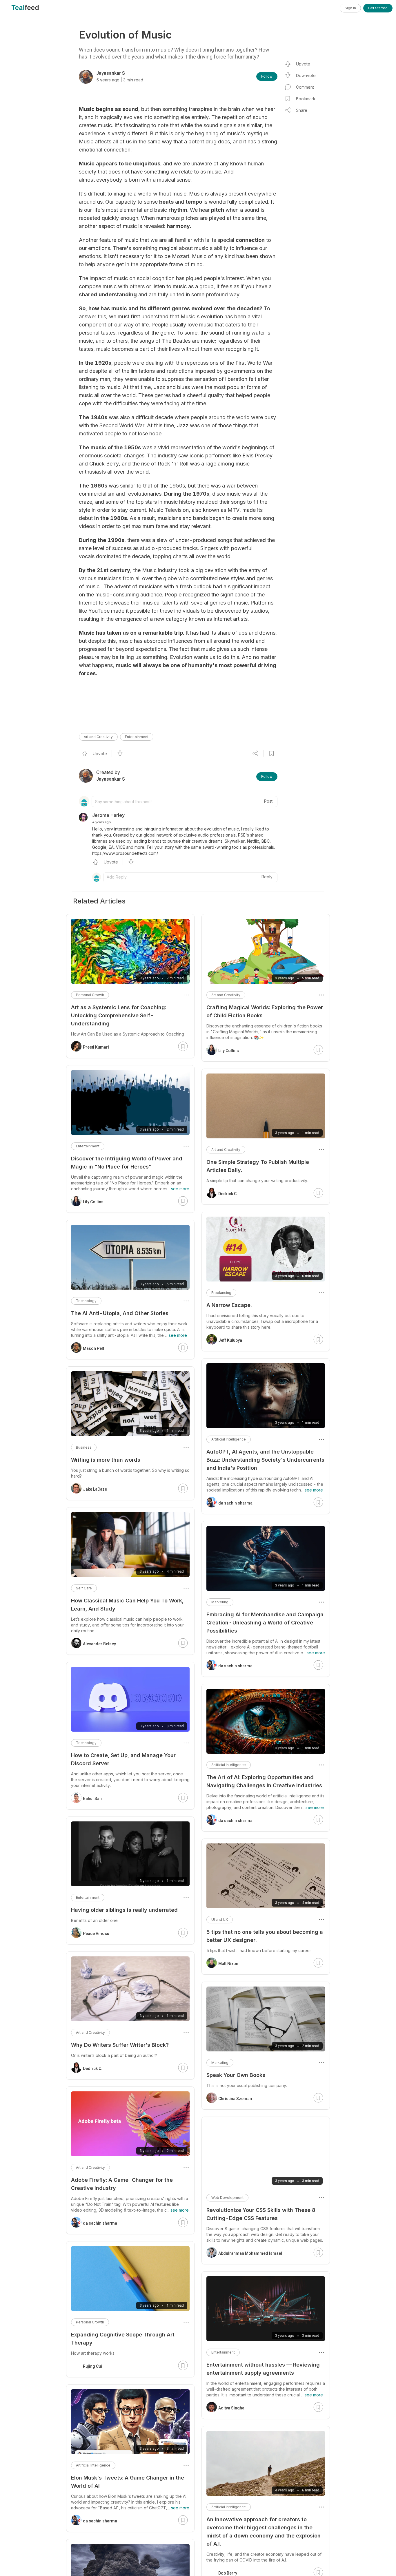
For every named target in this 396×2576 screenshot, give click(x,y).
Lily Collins (229, 1051)
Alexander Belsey (99, 1644)
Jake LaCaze (95, 1489)
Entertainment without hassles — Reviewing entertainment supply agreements (263, 2369)
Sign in (350, 8)
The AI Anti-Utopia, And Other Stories (120, 1313)
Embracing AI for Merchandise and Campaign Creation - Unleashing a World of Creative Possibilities (265, 1623)
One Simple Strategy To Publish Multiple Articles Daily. (258, 1166)
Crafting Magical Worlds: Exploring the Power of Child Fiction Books (265, 1011)
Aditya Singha (231, 2408)
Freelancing (221, 1293)
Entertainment (137, 737)
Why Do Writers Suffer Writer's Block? (120, 2045)
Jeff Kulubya (230, 1340)
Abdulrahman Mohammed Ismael (250, 2253)
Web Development (227, 2198)
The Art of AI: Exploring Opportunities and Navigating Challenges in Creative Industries (264, 1781)
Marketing (220, 1602)
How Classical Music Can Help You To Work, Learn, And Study (127, 1605)
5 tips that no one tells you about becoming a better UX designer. (265, 1936)
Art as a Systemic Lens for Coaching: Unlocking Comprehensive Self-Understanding (119, 1015)
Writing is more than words (106, 1460)
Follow (267, 76)
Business (84, 1447)
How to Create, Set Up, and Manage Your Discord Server (123, 1759)
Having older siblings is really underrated (124, 1910)
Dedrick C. (228, 1194)
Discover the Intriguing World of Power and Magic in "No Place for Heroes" (127, 1163)
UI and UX (220, 1919)
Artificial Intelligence (229, 1439)
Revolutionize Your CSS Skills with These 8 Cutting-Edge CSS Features (261, 2214)
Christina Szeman (235, 2099)
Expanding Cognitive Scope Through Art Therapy (123, 2339)
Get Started (378, 8)
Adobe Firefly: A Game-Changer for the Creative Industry (122, 2184)
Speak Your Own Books (236, 2075)
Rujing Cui (92, 2366)
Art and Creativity (98, 737)
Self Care (84, 1588)
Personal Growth (90, 995)
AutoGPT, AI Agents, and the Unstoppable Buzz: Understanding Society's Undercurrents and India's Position (265, 1460)
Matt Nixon (228, 1964)
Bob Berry (228, 2573)
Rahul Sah (92, 1799)
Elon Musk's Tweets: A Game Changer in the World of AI (128, 2482)
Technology (86, 1301)
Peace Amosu (96, 1934)
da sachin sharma (235, 1503)
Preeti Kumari (96, 1047)
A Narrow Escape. (229, 1305)
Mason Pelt (93, 1348)
